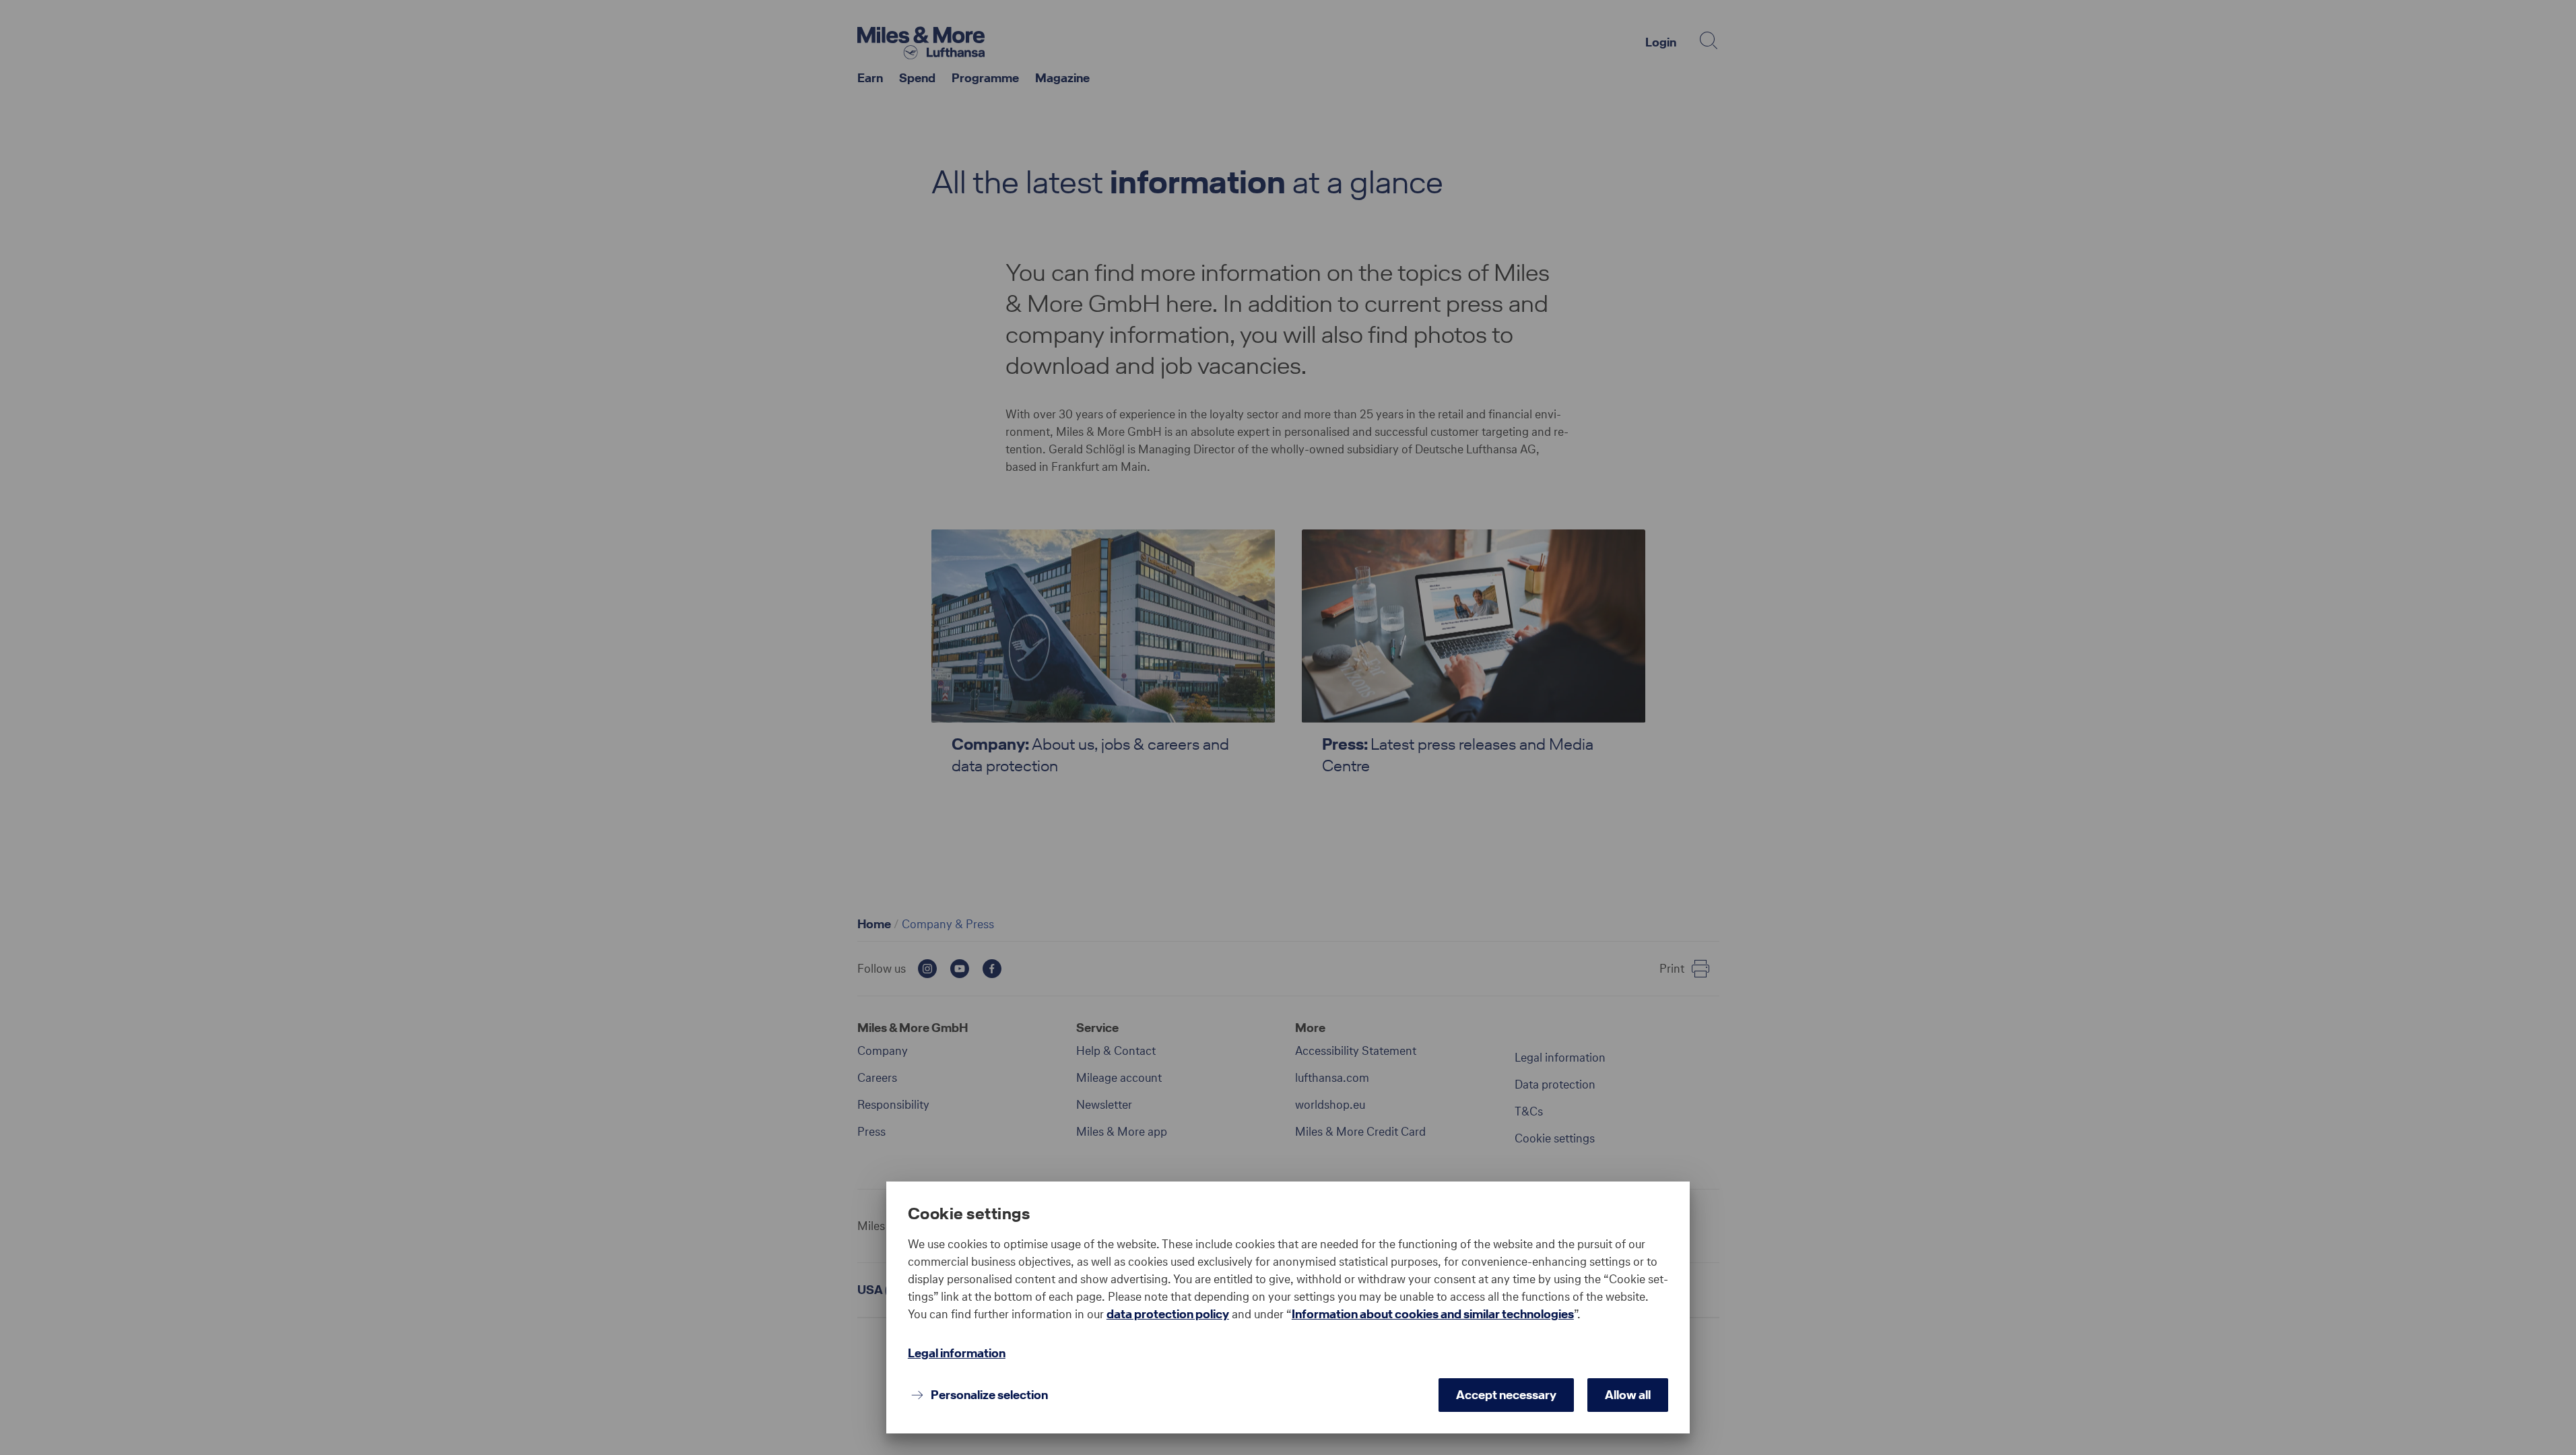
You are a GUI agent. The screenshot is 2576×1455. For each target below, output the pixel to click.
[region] (1288, 1282)
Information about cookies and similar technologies (1433, 1314)
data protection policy (1168, 1314)
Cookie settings (969, 1214)
